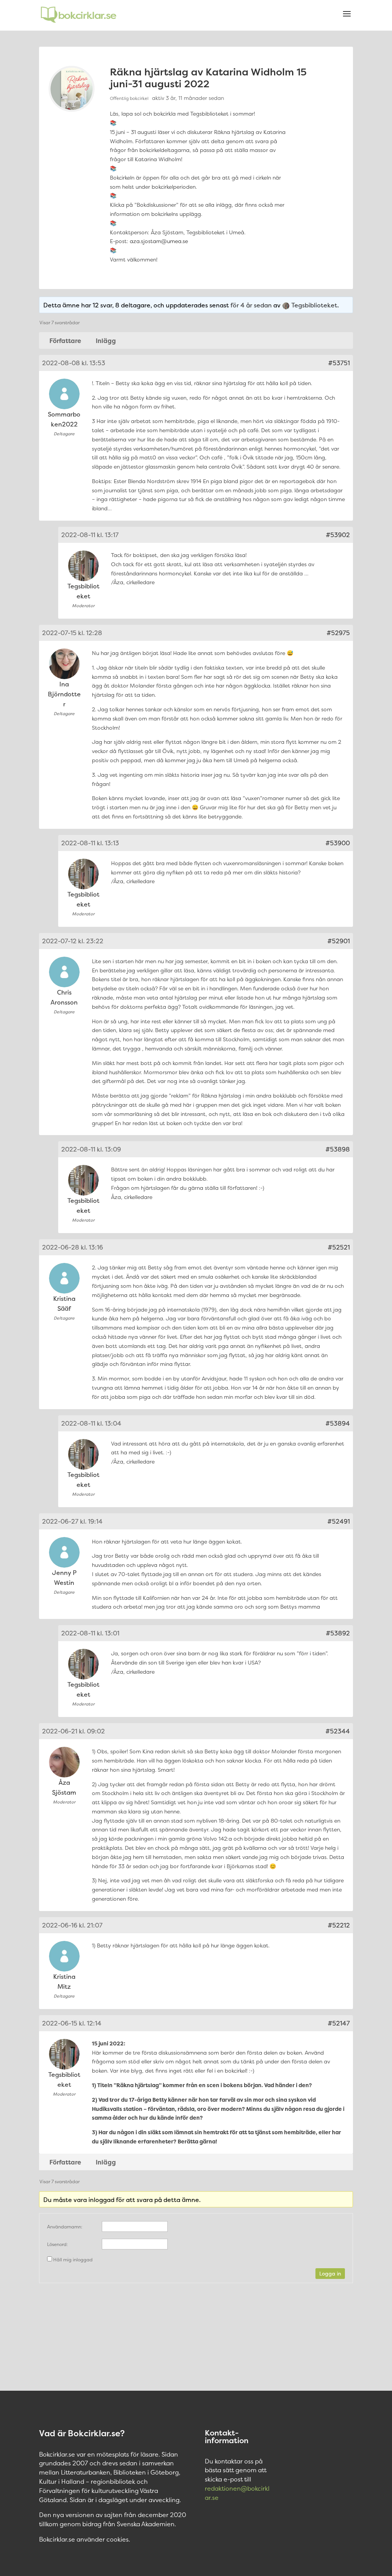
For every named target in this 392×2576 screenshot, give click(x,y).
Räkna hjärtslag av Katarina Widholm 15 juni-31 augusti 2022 (208, 78)
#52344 (338, 1731)
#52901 (339, 941)
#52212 (339, 1925)
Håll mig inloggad (73, 2260)
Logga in (330, 2274)
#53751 (339, 363)
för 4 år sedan (251, 305)
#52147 (339, 2023)
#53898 (338, 1149)
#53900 (338, 843)
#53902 (338, 535)
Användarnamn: (65, 2227)
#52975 (338, 633)
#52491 (339, 1521)
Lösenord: (57, 2244)
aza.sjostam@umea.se (159, 241)
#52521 (339, 1247)
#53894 (338, 1423)
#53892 (338, 1633)
